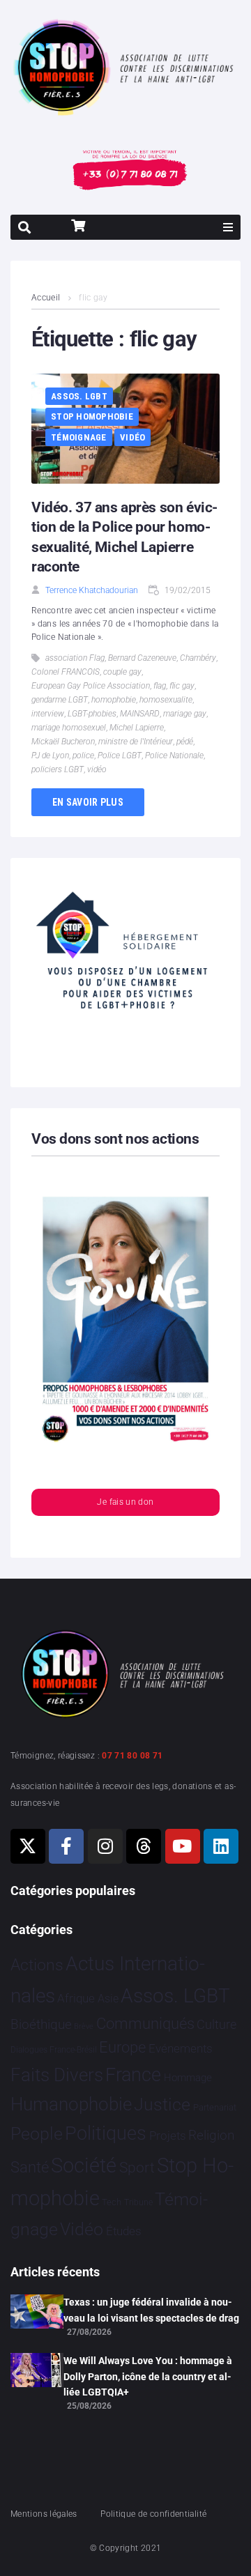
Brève (84, 2026)
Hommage (188, 2078)
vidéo (97, 769)
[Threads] (144, 1846)
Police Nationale (174, 756)
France (133, 2075)
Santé (30, 2167)
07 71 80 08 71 (132, 1756)
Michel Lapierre (137, 728)
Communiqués (145, 2024)
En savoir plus (88, 802)
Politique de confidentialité (153, 2514)
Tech (112, 2202)
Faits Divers (57, 2075)
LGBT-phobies (92, 714)
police (83, 756)
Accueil (46, 298)
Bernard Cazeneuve (142, 658)
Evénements (181, 2048)
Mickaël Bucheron (63, 742)
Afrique (76, 1998)
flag (160, 686)
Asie (108, 1999)
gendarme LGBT (60, 700)
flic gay (182, 686)
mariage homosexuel (69, 728)
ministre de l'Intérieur (136, 742)
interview (48, 714)
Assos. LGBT (79, 396)
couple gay (122, 672)
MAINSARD (140, 714)
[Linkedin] (221, 1846)
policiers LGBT (58, 769)
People (37, 2134)
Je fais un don (125, 1502)
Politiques (106, 2133)
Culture (216, 2024)
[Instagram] (105, 1846)
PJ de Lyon (50, 756)
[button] (228, 227)
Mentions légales (44, 2514)
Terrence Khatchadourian (92, 590)
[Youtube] (183, 1846)
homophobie (114, 700)
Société (84, 2166)
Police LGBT (120, 756)
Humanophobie (71, 2104)
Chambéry (198, 658)
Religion (211, 2136)
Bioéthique (41, 2025)
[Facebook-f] (66, 1846)
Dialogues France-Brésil (54, 2050)
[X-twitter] (28, 1846)
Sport (137, 2168)
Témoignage (79, 437)
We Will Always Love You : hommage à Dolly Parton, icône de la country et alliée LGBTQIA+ (148, 2376)
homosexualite (166, 700)
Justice (162, 2104)
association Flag (75, 658)
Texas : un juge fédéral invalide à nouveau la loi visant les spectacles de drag (151, 2310)
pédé (185, 742)
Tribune (138, 2202)
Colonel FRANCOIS (66, 672)
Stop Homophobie (92, 416)
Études (124, 2231)
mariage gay (185, 714)
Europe (122, 2047)
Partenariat (215, 2107)
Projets (168, 2136)
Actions (37, 1965)
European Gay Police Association (91, 686)
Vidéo (132, 437)
